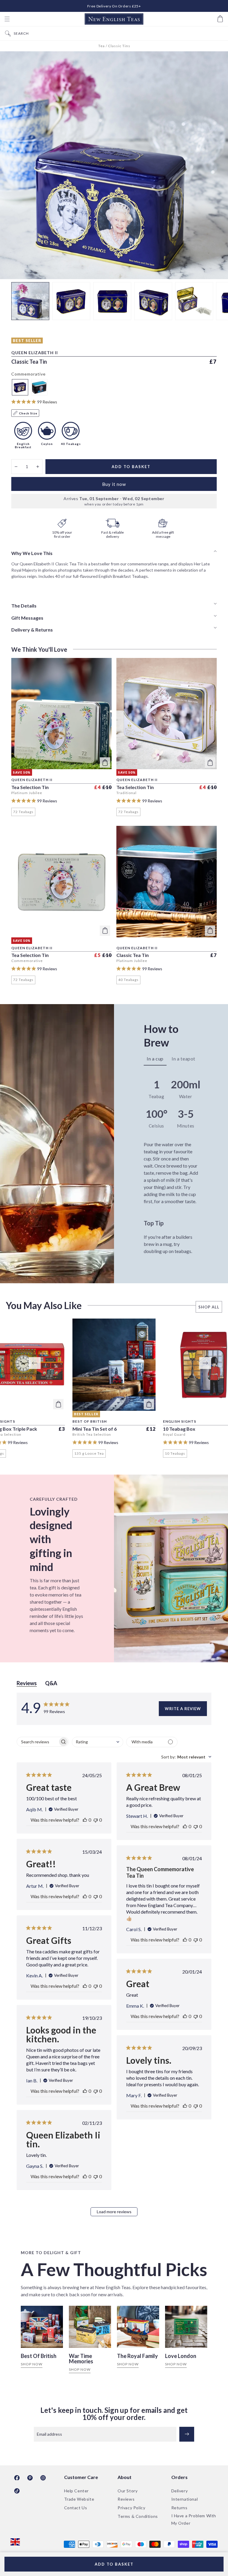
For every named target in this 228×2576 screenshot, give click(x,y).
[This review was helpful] (85, 1820)
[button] (7, 19)
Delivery (180, 2491)
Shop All (209, 1307)
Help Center (77, 2491)
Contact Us (76, 2508)
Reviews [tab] (27, 1683)
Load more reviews (114, 2212)
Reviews (126, 2499)
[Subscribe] (187, 2434)
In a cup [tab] (155, 1059)
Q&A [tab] (51, 1683)
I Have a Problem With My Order (194, 2519)
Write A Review (183, 1709)
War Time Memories (81, 2359)
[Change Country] (15, 2542)
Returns (179, 2508)
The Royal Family (137, 2356)
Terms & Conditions (138, 2516)
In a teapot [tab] (183, 1059)
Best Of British (39, 2356)
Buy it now (114, 484)
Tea (102, 46)
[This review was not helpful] (96, 1820)
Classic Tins (119, 46)
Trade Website (79, 2499)
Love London (181, 2356)
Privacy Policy (131, 2508)
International (185, 2499)
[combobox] (119, 33)
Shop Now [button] (32, 2364)
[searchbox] (37, 1742)
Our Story (128, 2491)
